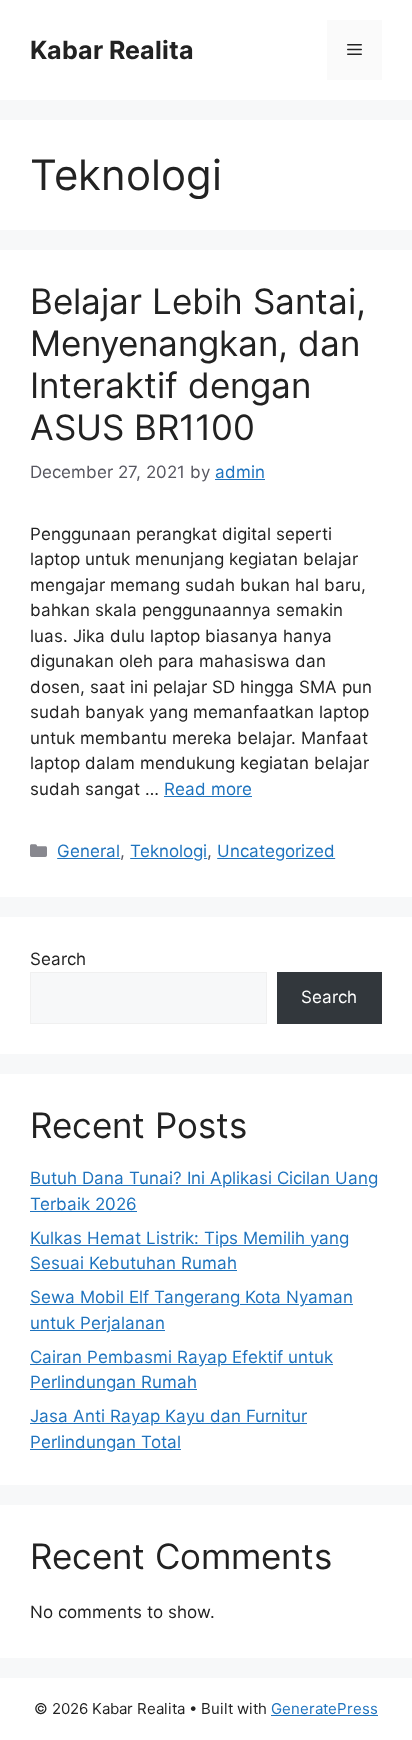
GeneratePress (324, 1708)
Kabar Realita (112, 50)
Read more (208, 789)
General (88, 851)
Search (58, 959)
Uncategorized (276, 851)
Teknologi (168, 851)
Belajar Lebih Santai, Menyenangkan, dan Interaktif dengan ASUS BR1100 (198, 364)
